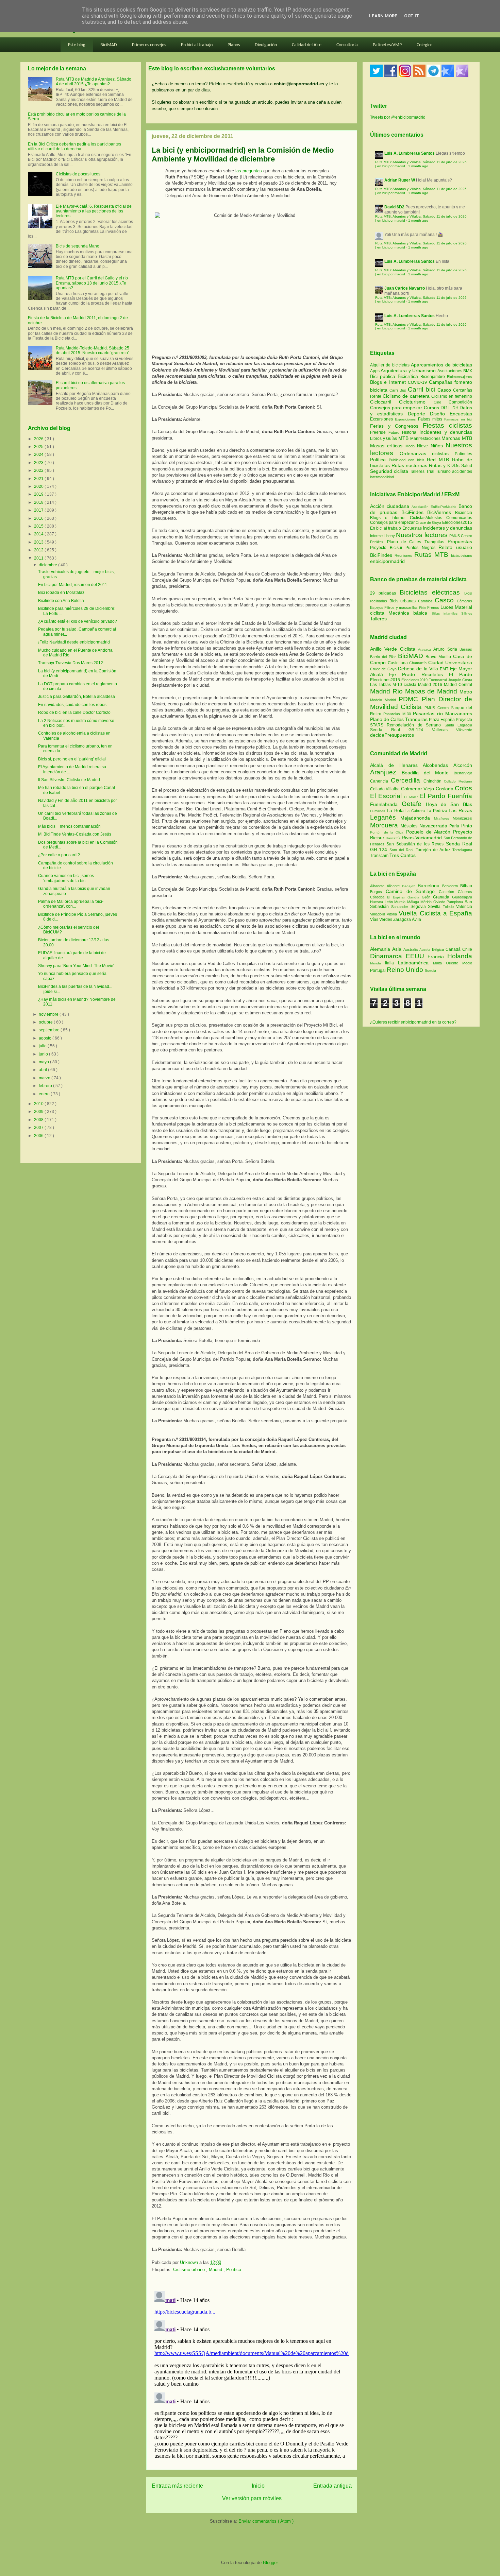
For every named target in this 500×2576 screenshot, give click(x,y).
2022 (39, 470)
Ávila (416, 920)
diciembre (48, 565)
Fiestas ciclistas (447, 425)
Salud (467, 466)
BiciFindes (412, 512)
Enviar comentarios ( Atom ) (266, 2521)
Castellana (399, 663)
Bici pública (384, 376)
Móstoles (410, 826)
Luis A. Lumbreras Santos (410, 153)
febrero (46, 1086)
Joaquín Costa (460, 680)
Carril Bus (399, 390)
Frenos (433, 607)
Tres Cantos (403, 855)
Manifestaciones (426, 439)
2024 (39, 454)
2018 (39, 502)
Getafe (414, 804)
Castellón (448, 892)
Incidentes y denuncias (446, 432)
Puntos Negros (420, 548)
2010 (39, 1104)
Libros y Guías (384, 439)
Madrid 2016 (431, 685)
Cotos (463, 788)
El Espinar (397, 897)
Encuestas (461, 414)
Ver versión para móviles (252, 2498)
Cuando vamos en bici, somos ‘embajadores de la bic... (66, 878)
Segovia (419, 907)
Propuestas (460, 542)
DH (456, 408)
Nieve (424, 446)
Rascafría (394, 838)
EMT (445, 669)
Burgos (378, 892)
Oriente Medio (459, 963)
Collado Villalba (386, 789)
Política (234, 2270)
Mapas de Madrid (432, 691)
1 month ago (418, 166)
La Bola (396, 810)
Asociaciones (450, 371)
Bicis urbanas (403, 601)
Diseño (440, 414)
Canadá (454, 949)
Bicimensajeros (460, 377)
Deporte (419, 414)
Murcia (401, 902)
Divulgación (266, 45)
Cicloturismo (416, 402)
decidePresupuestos (392, 735)
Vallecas (444, 730)
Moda (411, 446)
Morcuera (385, 825)
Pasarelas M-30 (398, 714)
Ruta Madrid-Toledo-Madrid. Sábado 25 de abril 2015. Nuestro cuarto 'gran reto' (93, 350)
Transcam (380, 856)
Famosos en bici (458, 419)
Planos (234, 45)
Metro (466, 692)
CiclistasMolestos (426, 518)
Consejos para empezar (397, 408)
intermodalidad (382, 477)
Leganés (385, 817)
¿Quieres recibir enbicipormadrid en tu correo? (413, 1022)
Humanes (378, 811)
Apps (375, 371)
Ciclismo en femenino (452, 396)
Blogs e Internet (389, 382)
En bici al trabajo (197, 45)
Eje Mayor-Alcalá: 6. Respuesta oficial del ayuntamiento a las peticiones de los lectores (94, 211)
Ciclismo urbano (190, 2270)
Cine (441, 402)
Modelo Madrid (384, 700)
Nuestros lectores (422, 535)
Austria (426, 950)
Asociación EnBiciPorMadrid (434, 507)
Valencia (464, 907)
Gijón (427, 897)
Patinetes (463, 454)
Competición (460, 402)
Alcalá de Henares (396, 765)
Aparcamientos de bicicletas (441, 365)
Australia (411, 949)
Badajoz (410, 886)
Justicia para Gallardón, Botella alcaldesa (77, 697)
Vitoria (393, 914)
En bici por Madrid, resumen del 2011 (73, 585)
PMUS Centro (461, 536)
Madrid (216, 2270)
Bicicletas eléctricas (430, 592)
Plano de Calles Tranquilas (416, 542)
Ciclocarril (385, 402)
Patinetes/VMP (387, 45)
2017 (39, 510)
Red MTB (439, 460)
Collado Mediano (458, 781)
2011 (39, 558)
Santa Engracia (458, 725)
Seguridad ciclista (390, 471)
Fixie (423, 608)
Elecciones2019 (415, 680)
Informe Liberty (382, 536)
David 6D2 (394, 207)
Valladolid (378, 914)
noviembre (49, 1014)
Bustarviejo (463, 773)
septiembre (50, 1030)
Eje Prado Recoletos (419, 674)
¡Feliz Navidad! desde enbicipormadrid (74, 642)
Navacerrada (435, 826)
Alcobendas (438, 765)
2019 (39, 494)
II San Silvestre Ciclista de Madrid (69, 780)
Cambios (425, 601)
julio (43, 1046)
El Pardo (461, 674)
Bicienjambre (434, 377)
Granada (443, 897)
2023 (39, 463)
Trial (431, 471)
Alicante (394, 886)
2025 (39, 447)
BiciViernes (439, 512)
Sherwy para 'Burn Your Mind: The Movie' (76, 966)
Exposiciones (406, 419)
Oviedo (440, 902)
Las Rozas (460, 810)
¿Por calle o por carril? (59, 855)
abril (43, 1070)
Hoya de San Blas (449, 804)
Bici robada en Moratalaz (61, 593)
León (390, 902)
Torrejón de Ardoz (434, 850)
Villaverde (464, 730)
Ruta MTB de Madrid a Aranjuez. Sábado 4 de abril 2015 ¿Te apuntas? (94, 82)
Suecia (430, 971)
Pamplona (456, 902)
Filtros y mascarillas (401, 607)
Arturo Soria (446, 649)
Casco (445, 390)
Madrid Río (388, 691)
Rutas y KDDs (445, 465)
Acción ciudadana (390, 506)
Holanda (460, 956)
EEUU (417, 956)
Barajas (466, 649)
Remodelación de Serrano (415, 725)
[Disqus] (252, 2373)
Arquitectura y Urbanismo (409, 371)
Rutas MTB (431, 555)
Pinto (467, 826)
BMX (468, 371)
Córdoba (379, 897)
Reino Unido (406, 970)
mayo (44, 1062)
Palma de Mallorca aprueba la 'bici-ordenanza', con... (71, 904)
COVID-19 (418, 382)
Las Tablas (381, 685)
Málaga (414, 902)
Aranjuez (386, 772)
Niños (438, 446)
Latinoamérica (415, 963)
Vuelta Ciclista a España (435, 913)
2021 (39, 479)
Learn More (383, 16)
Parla (455, 826)
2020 (39, 486)
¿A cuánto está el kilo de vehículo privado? (78, 621)
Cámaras (464, 601)
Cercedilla (407, 780)
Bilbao (466, 886)
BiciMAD (109, 45)
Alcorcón (463, 765)
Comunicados (459, 518)
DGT (446, 408)
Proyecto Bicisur (386, 548)
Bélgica (439, 949)
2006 (39, 1136)
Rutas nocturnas (410, 465)
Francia (437, 957)
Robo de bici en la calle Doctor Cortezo (74, 712)
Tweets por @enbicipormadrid (398, 117)
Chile (467, 949)
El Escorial (387, 796)
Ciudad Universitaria (450, 663)
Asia (398, 949)
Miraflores (443, 818)
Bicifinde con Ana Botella (61, 601)
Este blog (77, 45)
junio (44, 1054)
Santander (401, 907)
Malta (439, 963)
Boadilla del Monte (428, 773)
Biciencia (464, 513)
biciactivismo (462, 555)
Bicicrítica (409, 376)
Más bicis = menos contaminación (69, 826)
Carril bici (423, 389)
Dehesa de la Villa (419, 669)
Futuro (395, 432)
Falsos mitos (431, 419)
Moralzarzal (462, 818)
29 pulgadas (383, 593)
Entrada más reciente (177, 2486)
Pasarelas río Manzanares (443, 714)
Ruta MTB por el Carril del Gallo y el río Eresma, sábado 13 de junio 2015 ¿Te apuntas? (92, 283)
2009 (39, 1112)
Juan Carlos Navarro (405, 288)
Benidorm (451, 886)
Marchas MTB (457, 438)
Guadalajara (462, 897)
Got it (412, 16)
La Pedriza (438, 811)
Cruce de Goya (428, 522)
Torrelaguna (462, 850)
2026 (39, 439)
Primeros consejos (149, 45)
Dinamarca (388, 956)
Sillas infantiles (445, 613)
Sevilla (435, 907)
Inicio (258, 2486)
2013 (39, 542)
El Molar (412, 797)
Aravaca (426, 649)
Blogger (270, 2563)
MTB (404, 438)
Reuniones (403, 555)
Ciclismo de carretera (407, 396)
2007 (39, 1128)
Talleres (418, 471)
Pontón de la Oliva (388, 832)
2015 (39, 526)
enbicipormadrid (387, 561)
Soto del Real (402, 850)
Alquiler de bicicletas (390, 365)
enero (45, 1094)
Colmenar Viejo (418, 789)
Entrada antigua (332, 2486)
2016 (39, 518)
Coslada (445, 789)
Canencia (380, 781)
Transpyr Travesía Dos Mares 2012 (71, 663)
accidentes (462, 471)
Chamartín (419, 663)
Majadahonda (417, 818)
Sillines (467, 613)
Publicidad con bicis (408, 460)
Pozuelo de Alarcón (430, 832)
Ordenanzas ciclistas (427, 453)
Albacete (378, 886)
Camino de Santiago (412, 891)
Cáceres (465, 892)
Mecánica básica (408, 613)
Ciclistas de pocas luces (78, 174)
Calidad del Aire (307, 45)
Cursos (432, 408)
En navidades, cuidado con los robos (72, 705)
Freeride (379, 432)
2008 (39, 1120)
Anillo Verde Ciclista (394, 649)
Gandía (415, 897)
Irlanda (378, 963)
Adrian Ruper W (400, 180)
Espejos (377, 607)
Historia (411, 432)
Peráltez (377, 542)
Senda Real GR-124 (401, 730)
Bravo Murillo (439, 657)
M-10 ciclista (405, 685)
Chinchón (434, 781)
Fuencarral (438, 680)
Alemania (381, 949)
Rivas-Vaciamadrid (422, 838)
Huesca (377, 902)
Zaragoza (403, 920)
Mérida (427, 902)
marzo (45, 1078)
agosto (46, 1038)
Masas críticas (388, 446)
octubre (46, 1022)
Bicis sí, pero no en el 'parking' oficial (72, 759)
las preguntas (249, 171)
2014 (39, 534)
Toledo (449, 907)
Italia (391, 963)
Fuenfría (460, 796)
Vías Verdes (382, 920)
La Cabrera (416, 811)
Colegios (424, 45)
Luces (447, 607)
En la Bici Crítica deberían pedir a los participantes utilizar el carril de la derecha (74, 147)
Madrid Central (458, 685)
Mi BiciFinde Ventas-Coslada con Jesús (75, 834)
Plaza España (442, 720)
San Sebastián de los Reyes (416, 844)
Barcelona (430, 886)
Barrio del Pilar (384, 657)
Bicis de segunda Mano (78, 246)
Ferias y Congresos (396, 426)
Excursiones (382, 419)
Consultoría (347, 45)
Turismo (444, 471)
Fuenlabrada (386, 804)
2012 (39, 550)
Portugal (378, 971)
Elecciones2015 (457, 522)
